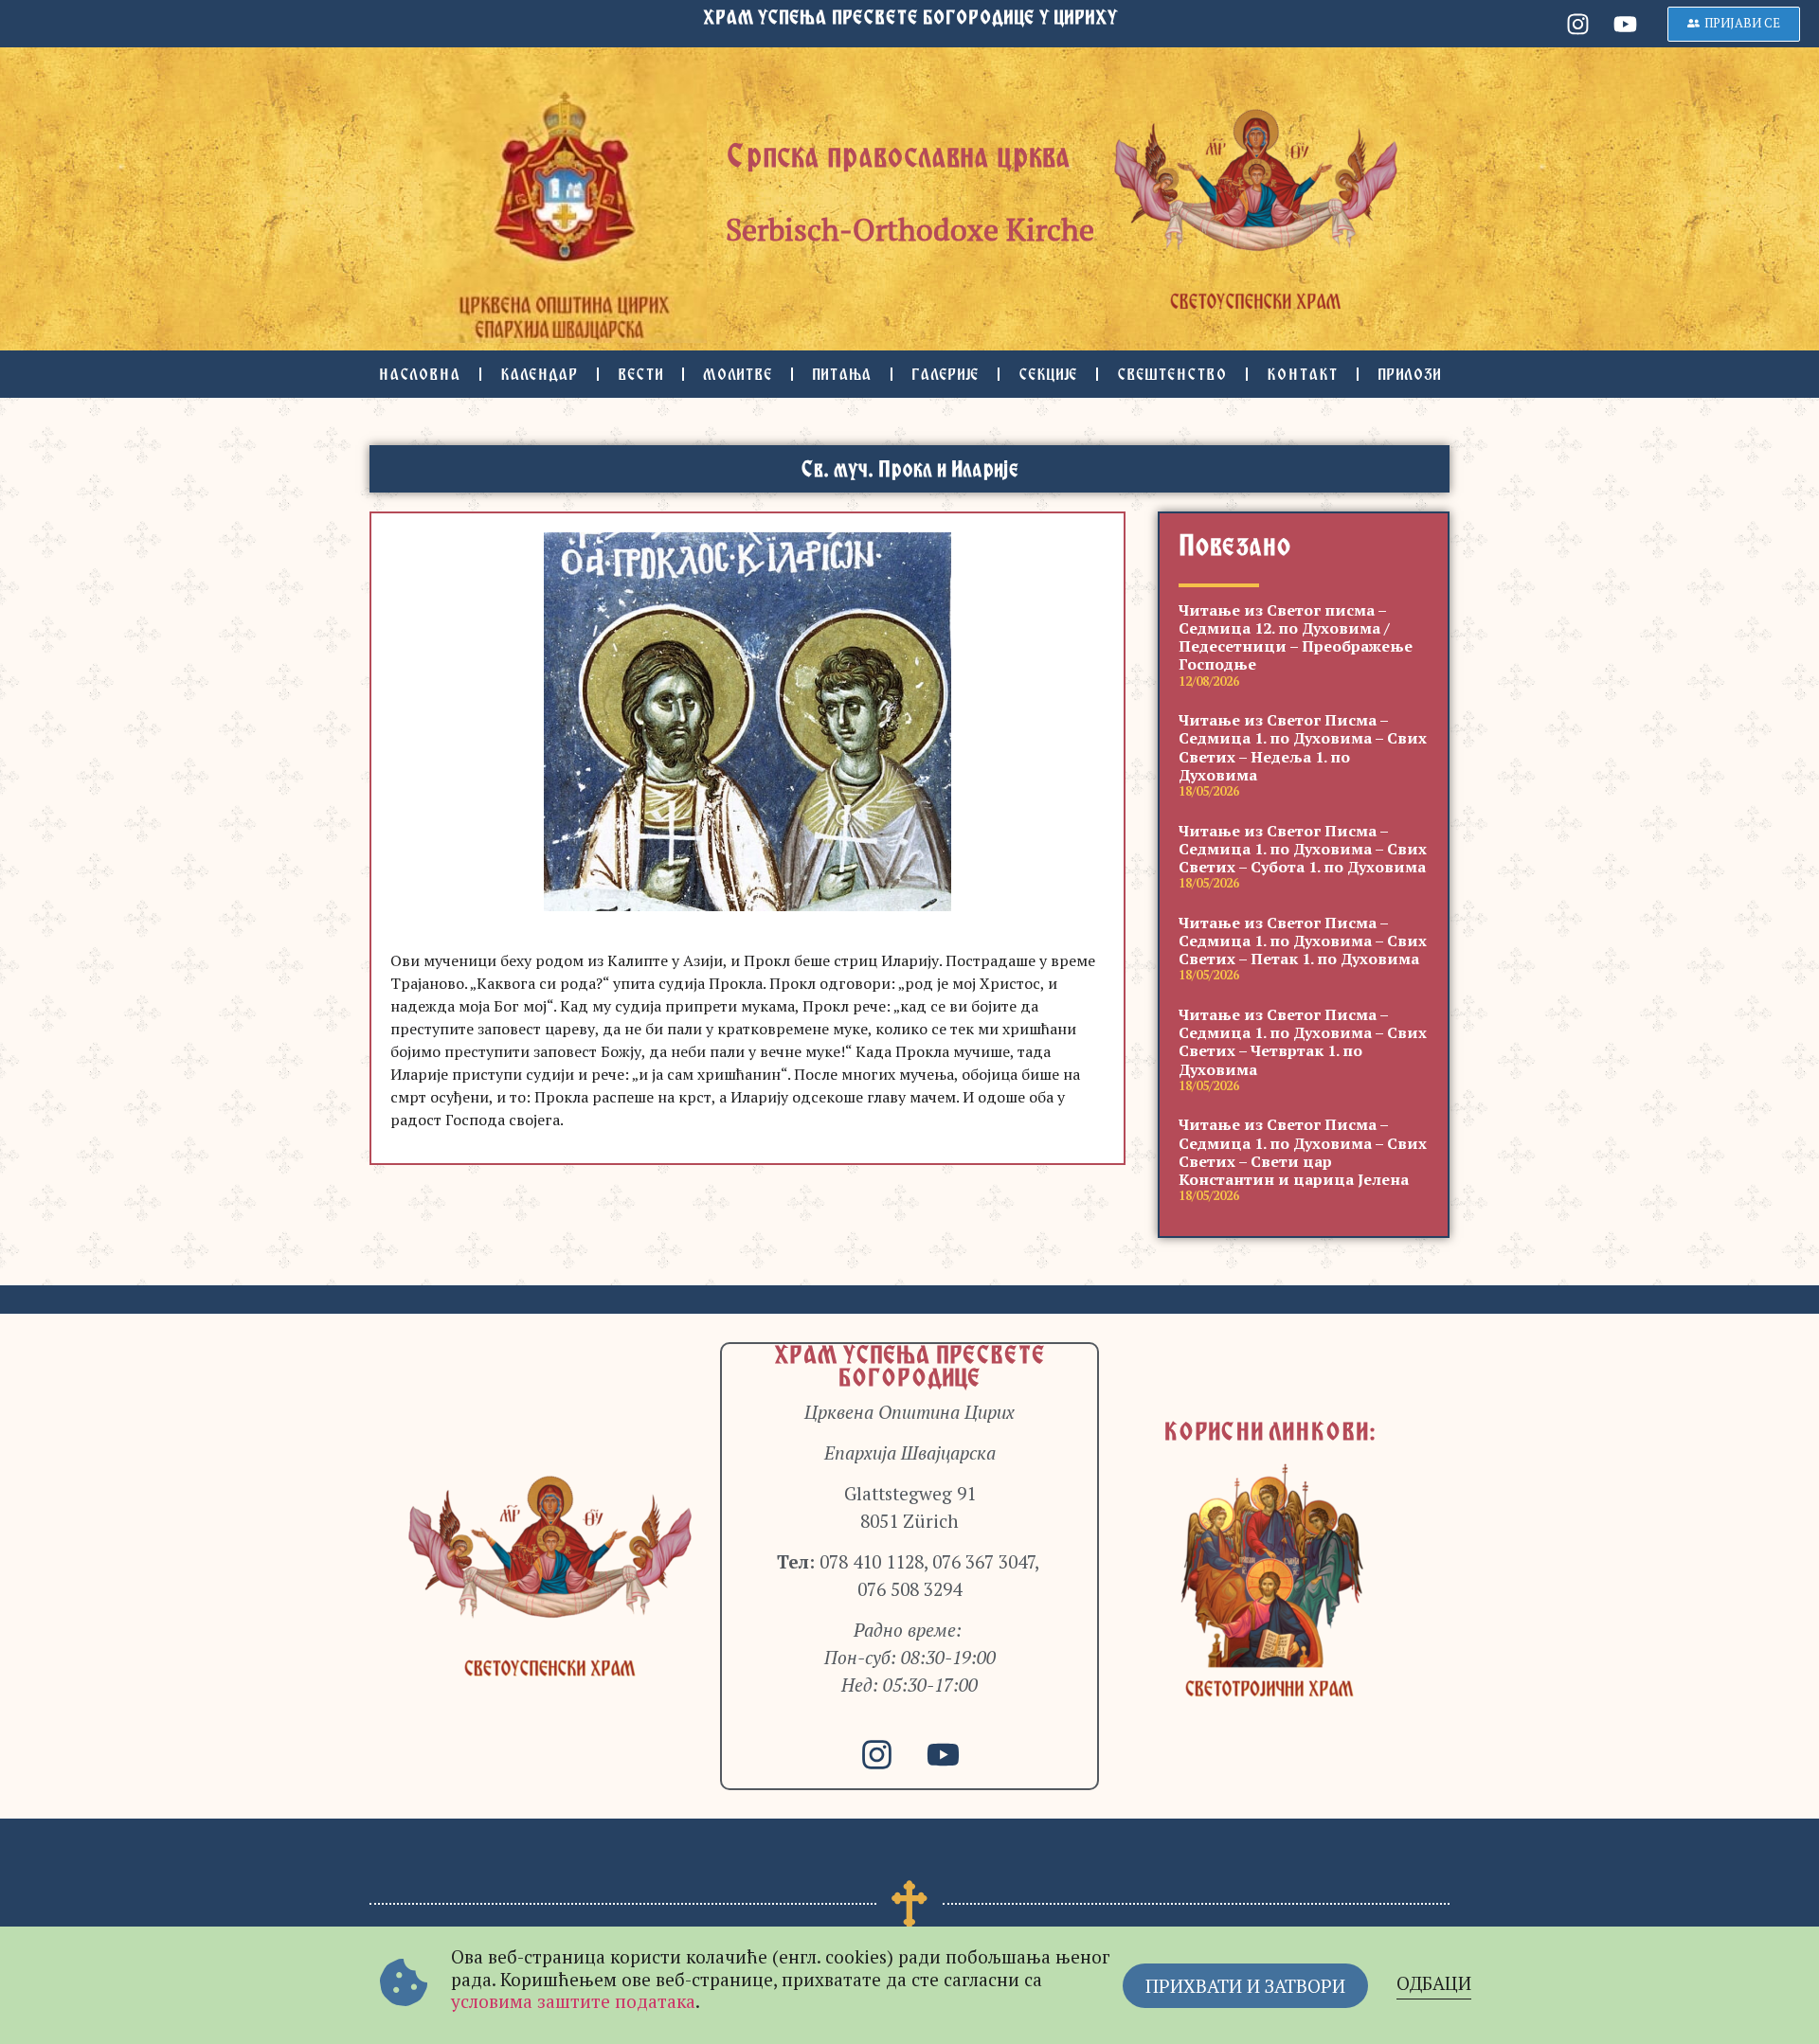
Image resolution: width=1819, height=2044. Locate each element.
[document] (909, 1022)
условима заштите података (573, 2001)
